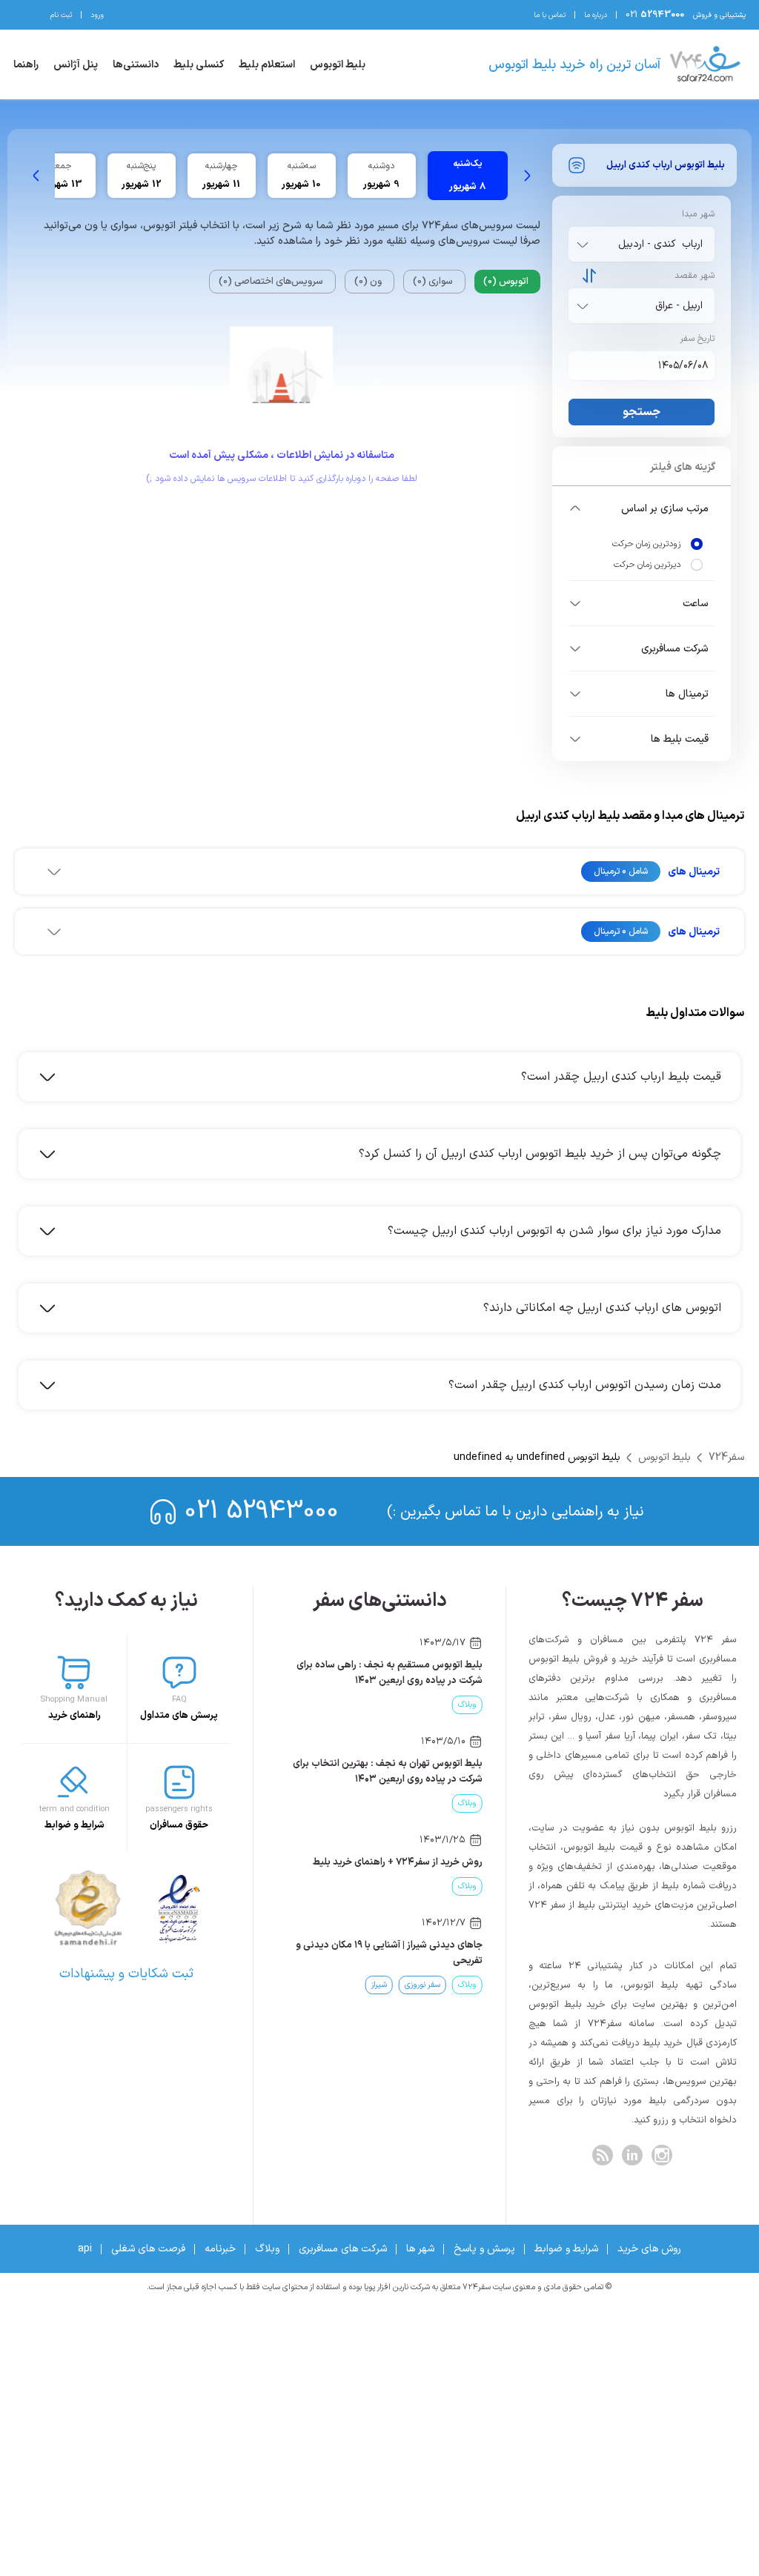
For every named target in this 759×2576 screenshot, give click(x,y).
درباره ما (596, 15)
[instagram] (662, 2155)
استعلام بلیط (267, 65)
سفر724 (726, 1457)
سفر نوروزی (422, 1985)
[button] (642, 508)
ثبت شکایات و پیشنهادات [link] (126, 1974)
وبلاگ (467, 1705)
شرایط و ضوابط (566, 2249)
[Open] (583, 245)
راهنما (26, 65)
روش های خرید (649, 2249)
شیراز (379, 1985)
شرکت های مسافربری (343, 2249)
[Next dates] (36, 176)
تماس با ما (550, 15)
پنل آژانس (76, 65)
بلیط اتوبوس (338, 65)
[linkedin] (632, 2155)
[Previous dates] (527, 176)
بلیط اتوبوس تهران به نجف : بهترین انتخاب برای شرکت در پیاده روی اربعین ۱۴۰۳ (388, 1772)
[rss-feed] (603, 2155)
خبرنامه (220, 2249)
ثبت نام (61, 15)
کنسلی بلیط (199, 65)
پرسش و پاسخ (484, 2249)
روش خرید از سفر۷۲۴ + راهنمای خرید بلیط (398, 1862)
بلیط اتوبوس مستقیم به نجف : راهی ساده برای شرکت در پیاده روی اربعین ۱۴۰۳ (390, 1673)
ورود (97, 15)
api (85, 2249)
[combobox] (639, 244)
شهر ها (420, 2249)
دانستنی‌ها (136, 65)
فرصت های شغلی (148, 2249)
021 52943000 (262, 1511)
